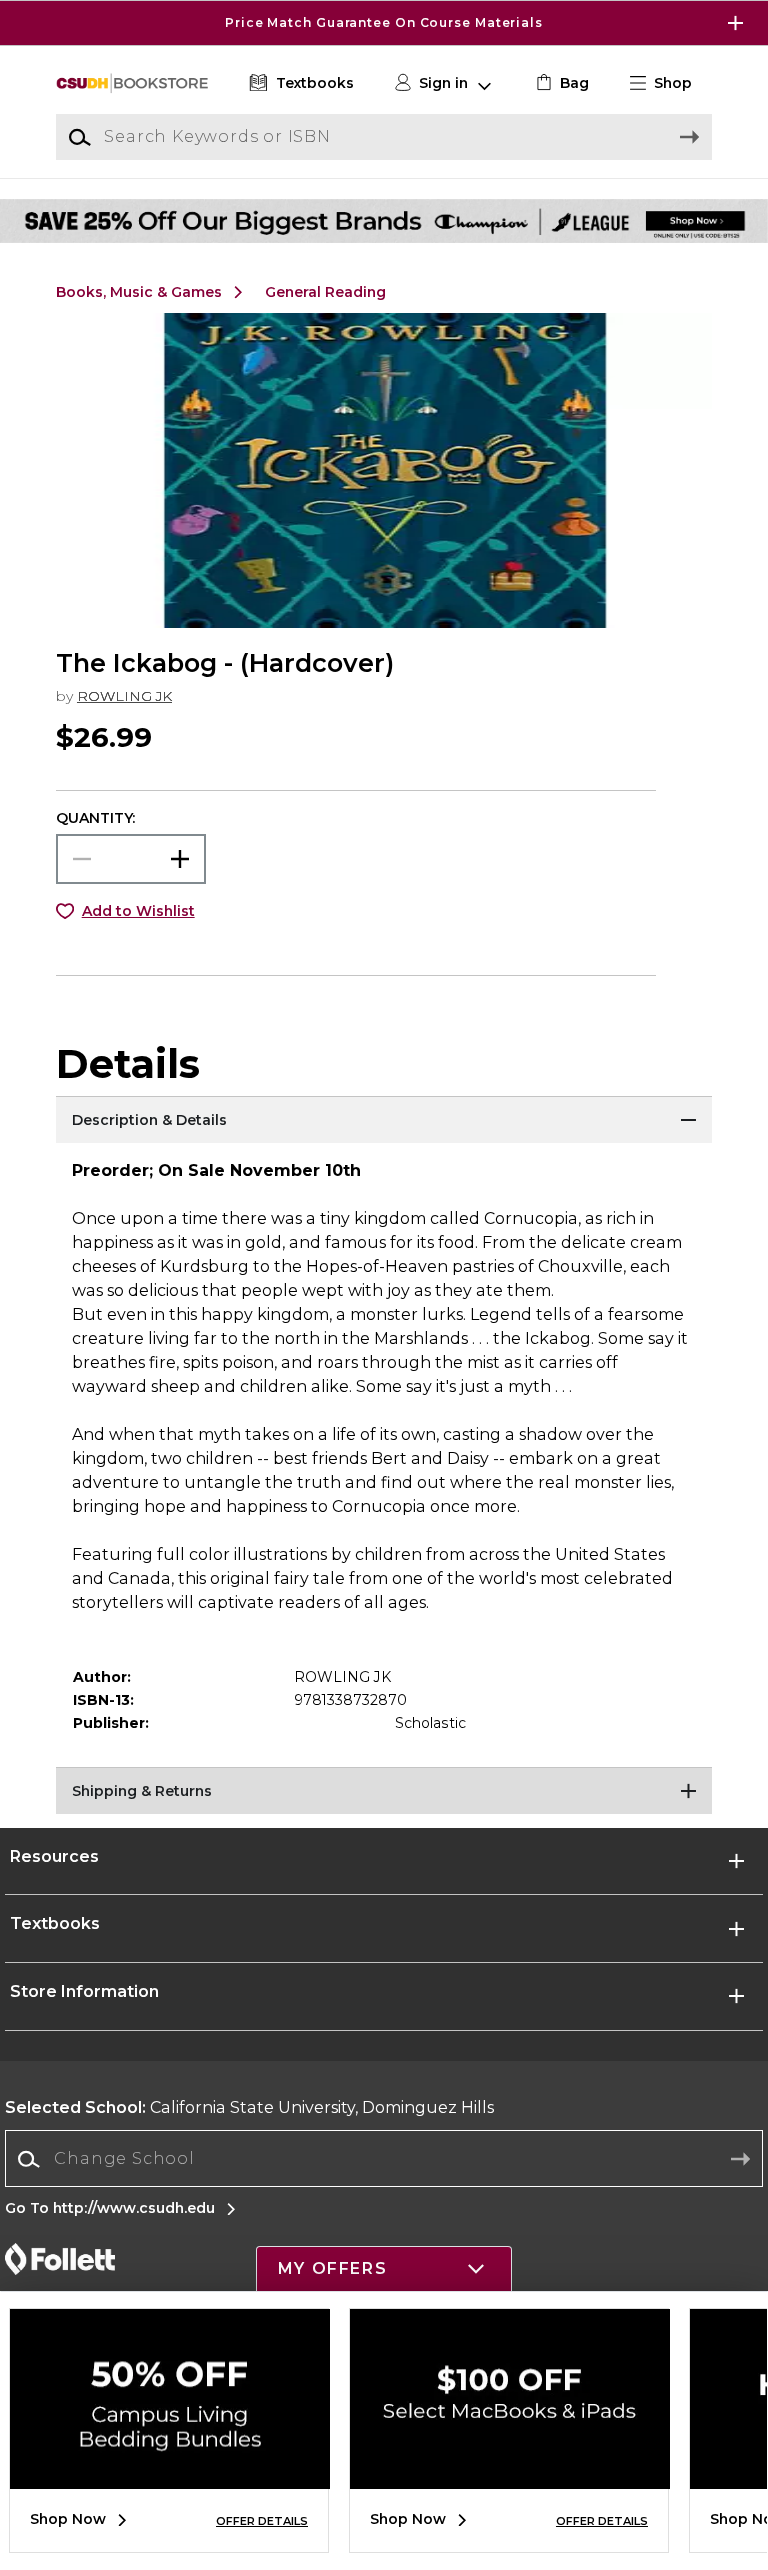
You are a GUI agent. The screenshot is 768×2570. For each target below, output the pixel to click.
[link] (560, 83)
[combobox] (384, 2159)
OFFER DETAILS (262, 2521)
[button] (384, 23)
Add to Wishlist (138, 911)
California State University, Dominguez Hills (249, 2107)
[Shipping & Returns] (384, 1792)
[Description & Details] (384, 1121)
